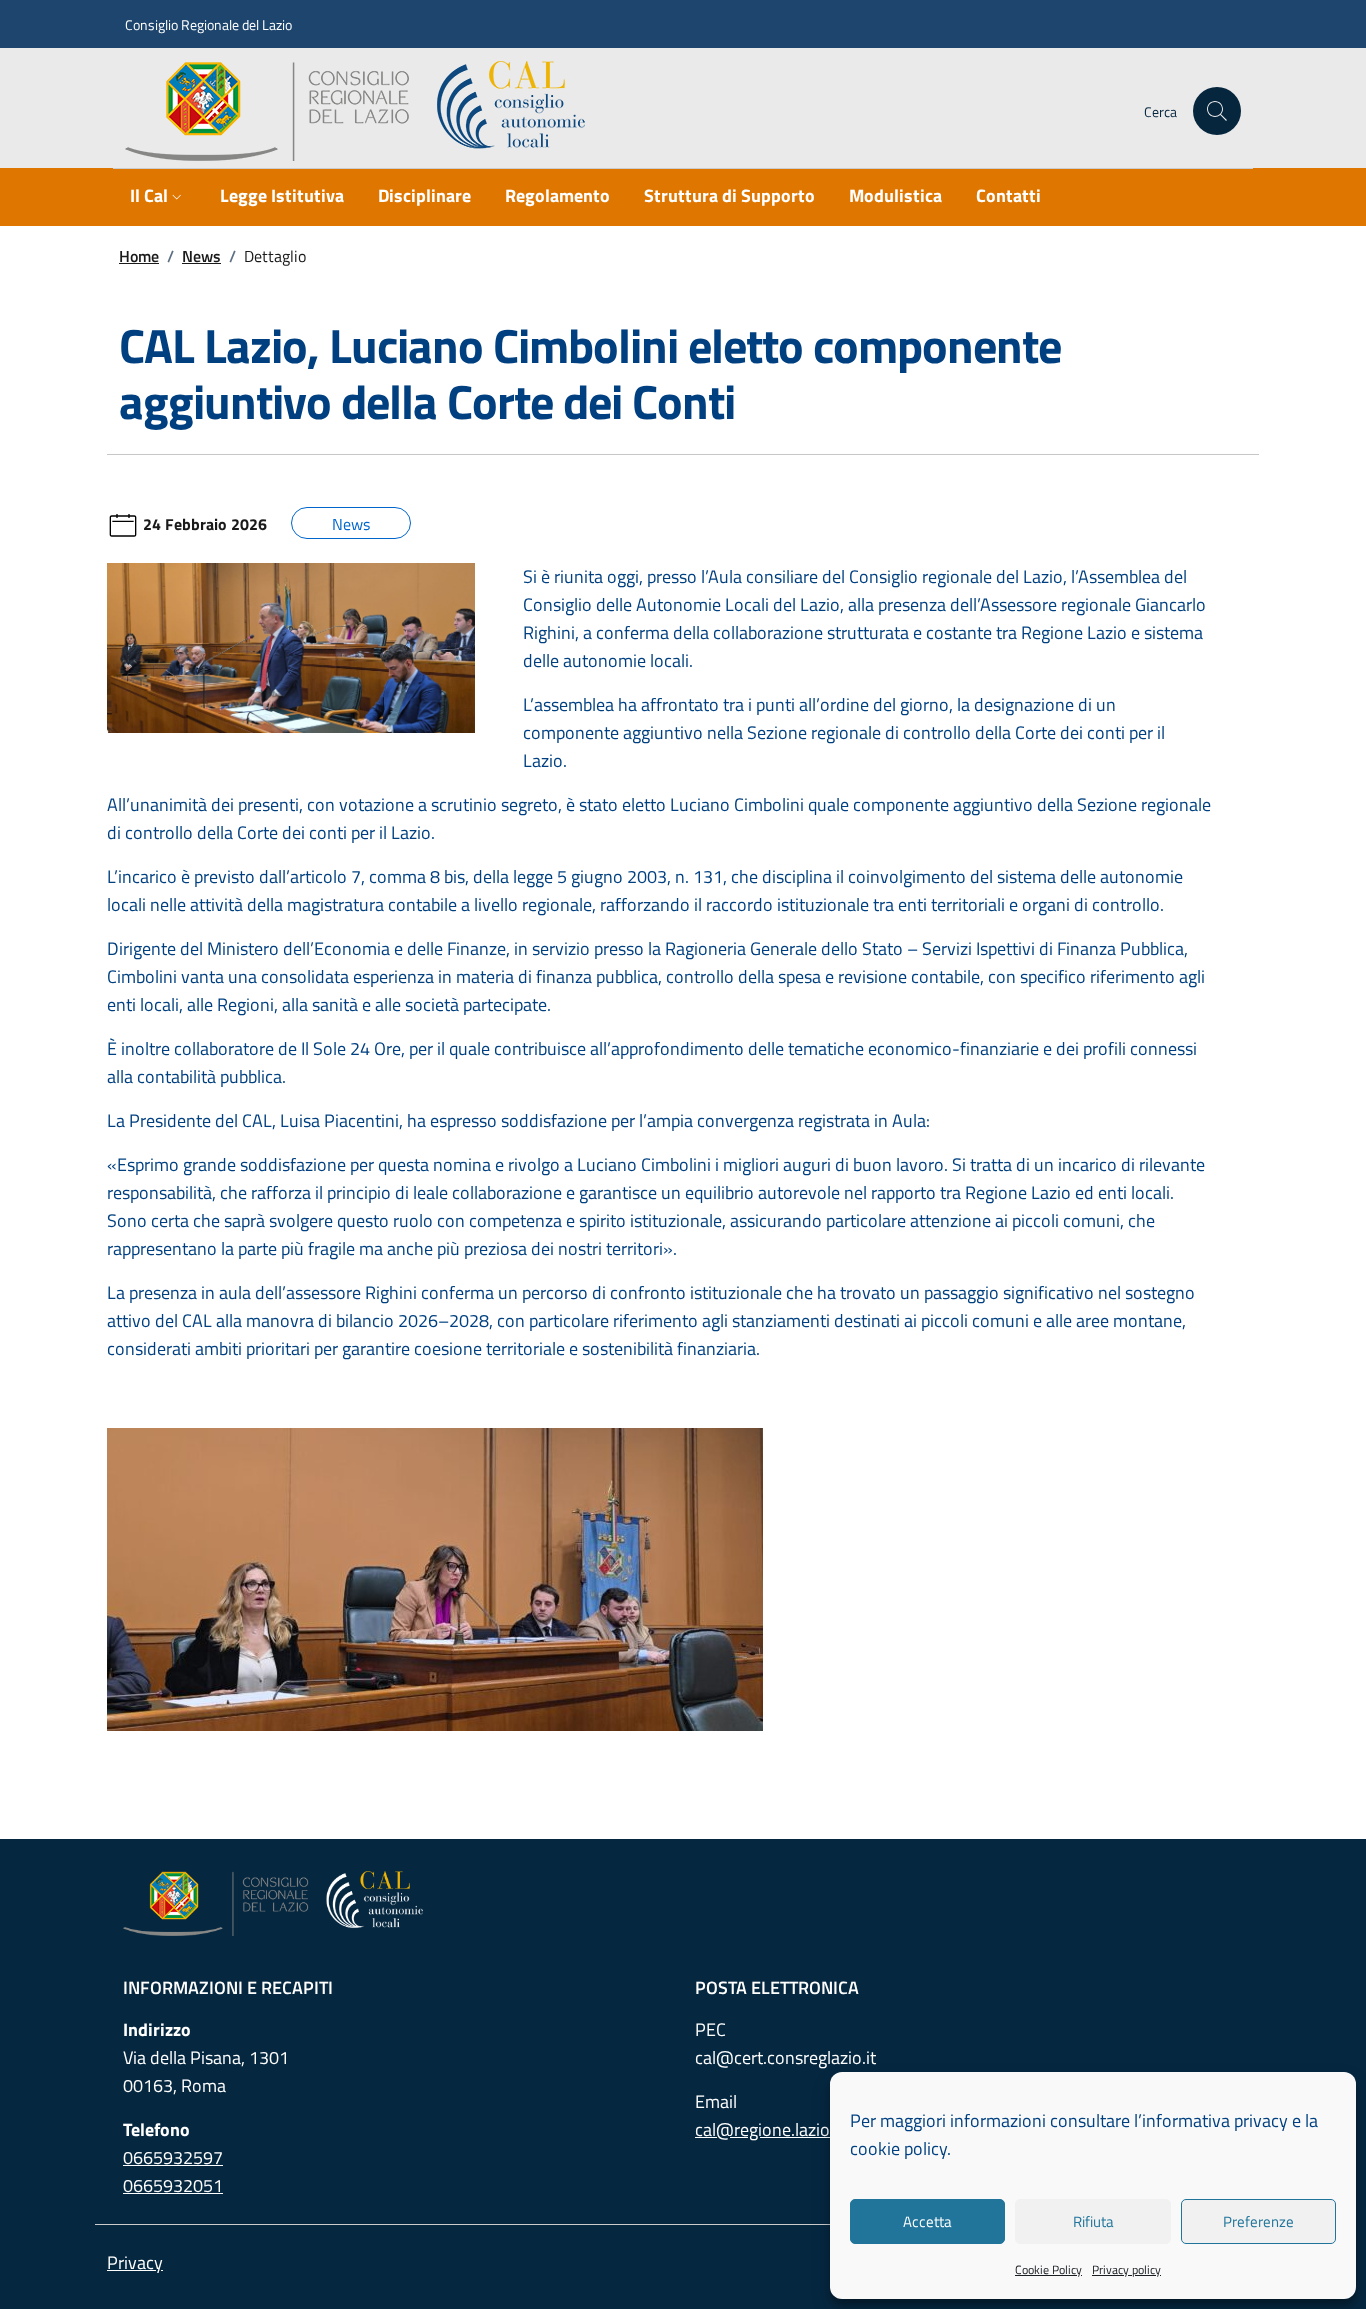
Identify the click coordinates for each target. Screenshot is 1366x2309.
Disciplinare (424, 195)
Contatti (1008, 195)
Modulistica (895, 195)
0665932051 (173, 2185)
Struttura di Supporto (729, 195)
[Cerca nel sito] (1217, 111)
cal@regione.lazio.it (769, 2129)
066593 (173, 2157)
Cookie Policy (1048, 2269)
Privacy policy (1126, 2269)
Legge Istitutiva (282, 195)
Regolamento (557, 195)
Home (139, 256)
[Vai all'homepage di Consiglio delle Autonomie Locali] (363, 111)
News (201, 256)
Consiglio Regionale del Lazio (208, 24)
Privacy (135, 2262)
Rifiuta (1093, 2221)
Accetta (927, 2221)
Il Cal (149, 195)
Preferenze (1258, 2221)
